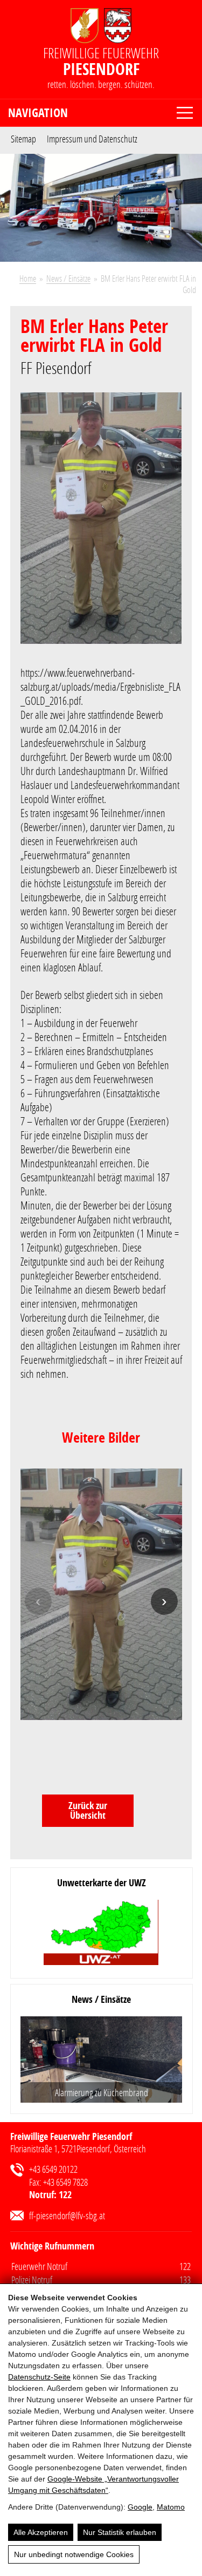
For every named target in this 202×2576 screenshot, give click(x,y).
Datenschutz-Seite (39, 2377)
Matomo (171, 2507)
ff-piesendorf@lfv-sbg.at (67, 2215)
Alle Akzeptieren (41, 2532)
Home (28, 278)
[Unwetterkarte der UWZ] (101, 1933)
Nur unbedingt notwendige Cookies (74, 2554)
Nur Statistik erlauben (120, 2532)
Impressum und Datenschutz (92, 138)
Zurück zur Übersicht (88, 1810)
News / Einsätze (68, 278)
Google (140, 2507)
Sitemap (23, 138)
